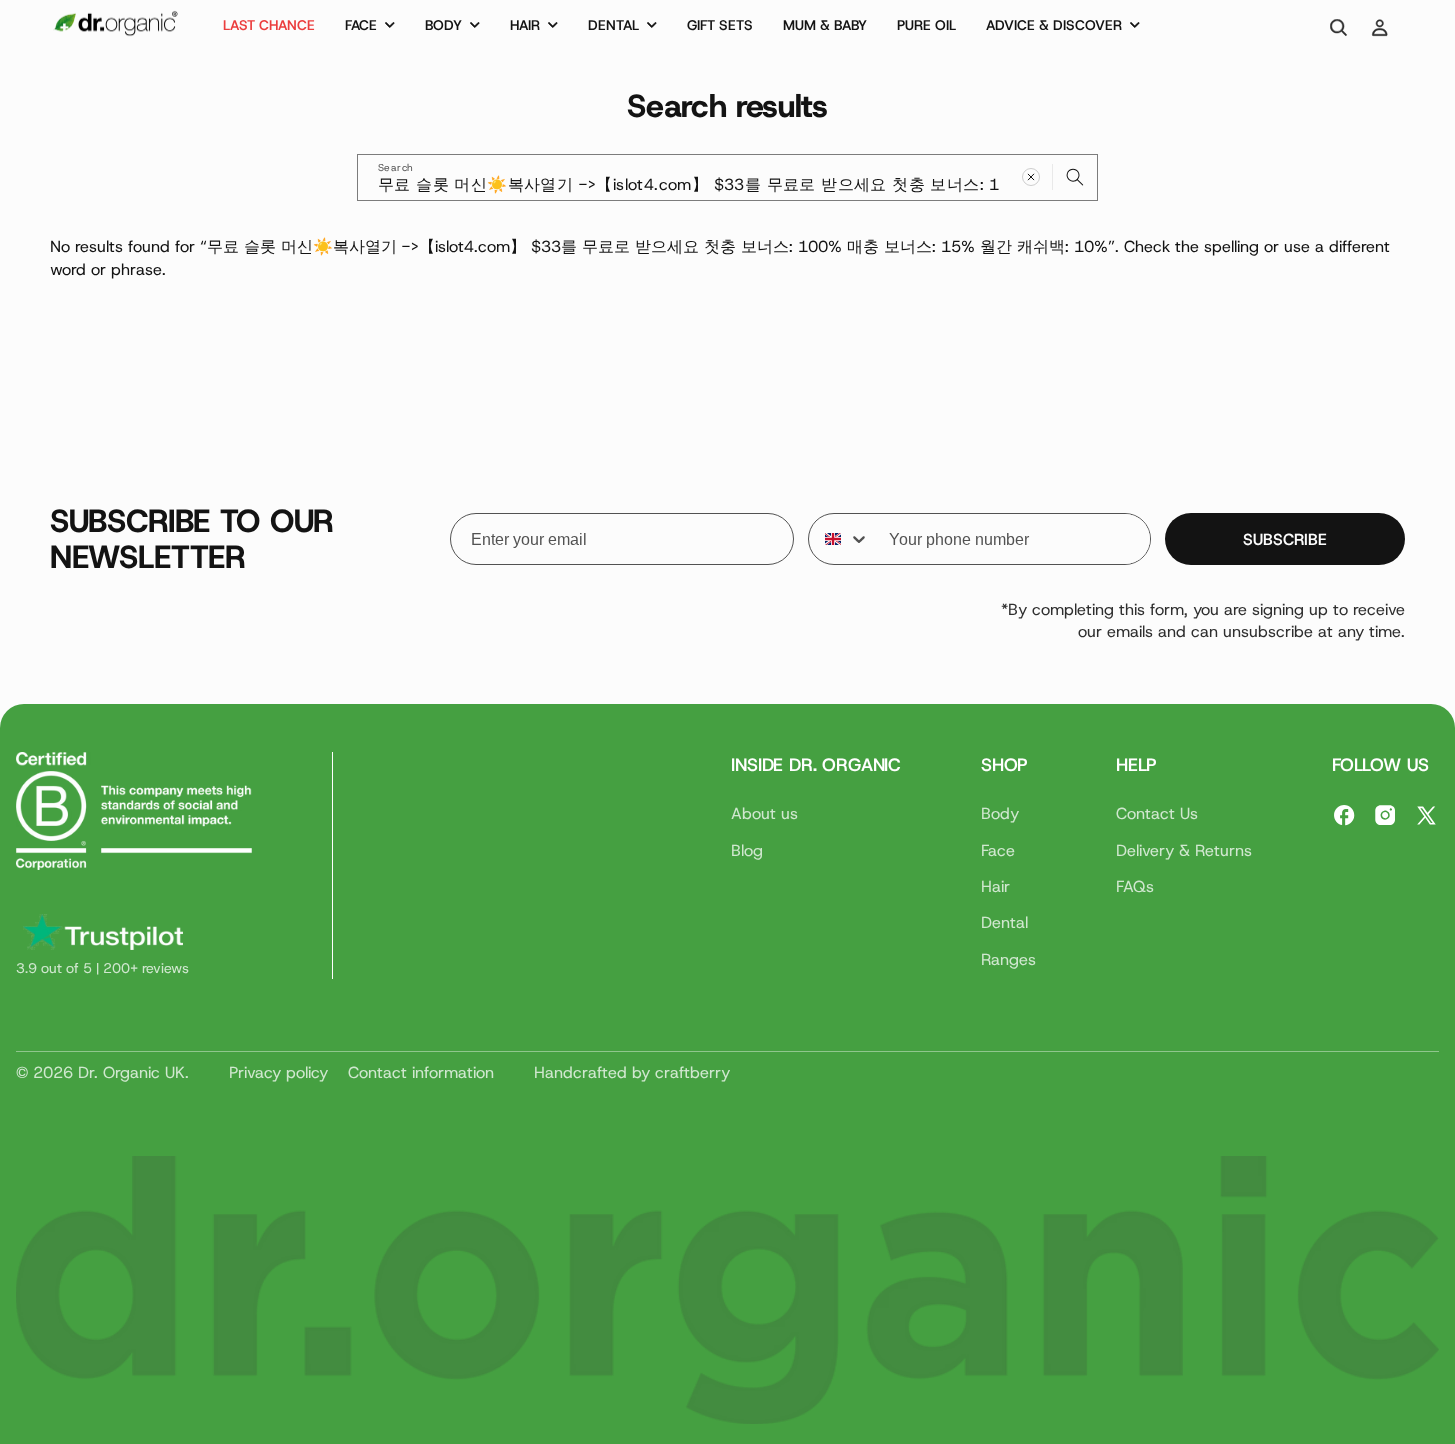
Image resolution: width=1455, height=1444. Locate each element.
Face (998, 849)
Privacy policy (278, 1072)
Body (1000, 813)
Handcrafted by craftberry (632, 1072)
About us (764, 813)
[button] (370, 28)
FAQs (1135, 885)
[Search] (1075, 177)
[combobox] (727, 177)
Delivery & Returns (1184, 849)
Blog (747, 849)
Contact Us (1157, 813)
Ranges (1008, 958)
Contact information (421, 1072)
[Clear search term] (1031, 177)
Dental (1004, 922)
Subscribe (1285, 538)
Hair (995, 885)
